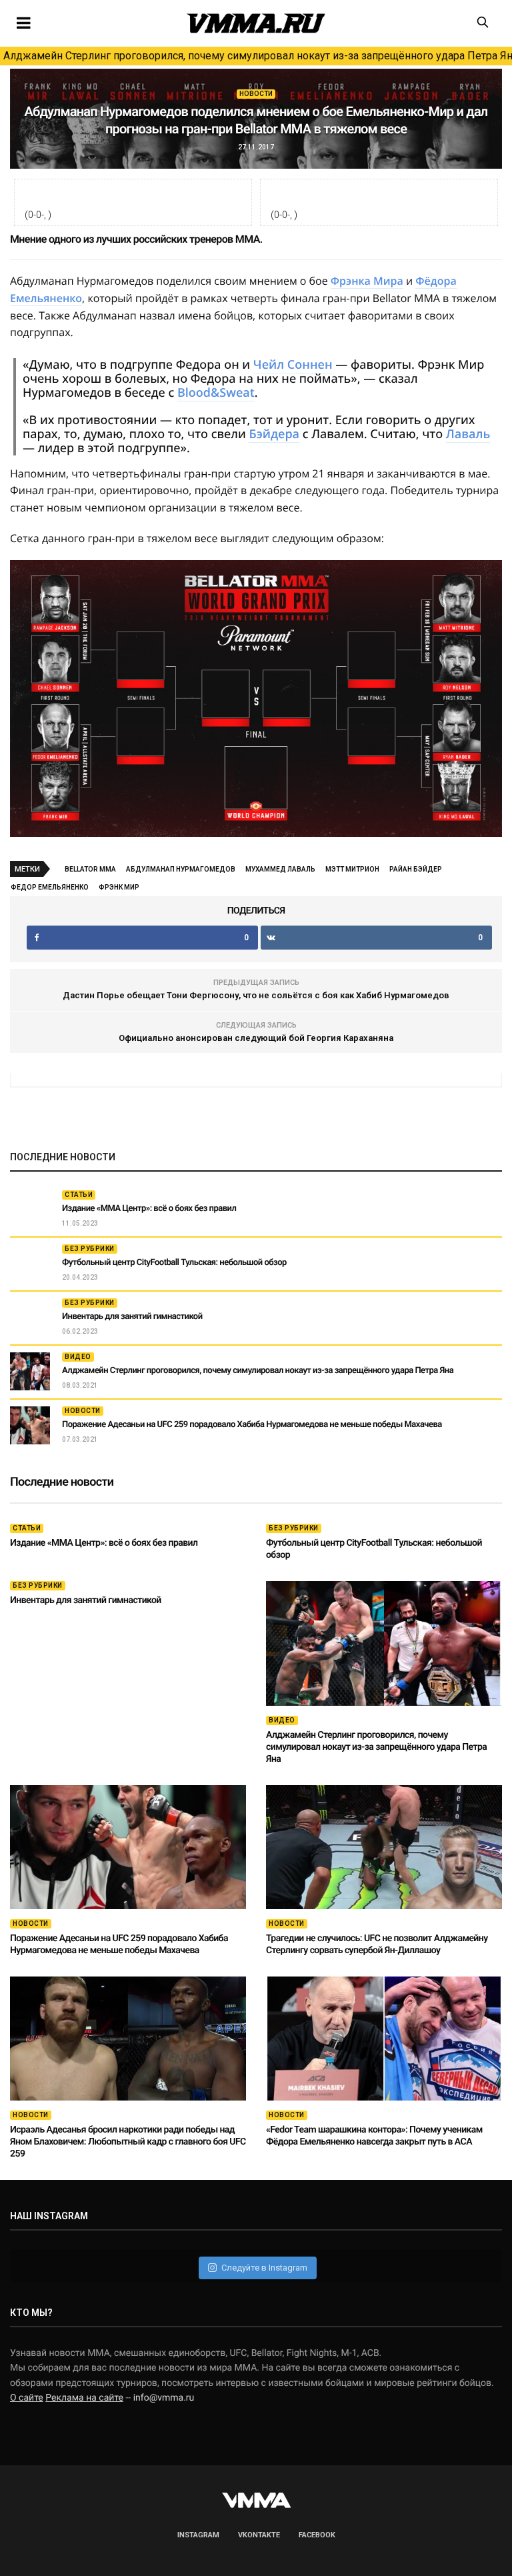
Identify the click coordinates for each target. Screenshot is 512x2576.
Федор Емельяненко (50, 887)
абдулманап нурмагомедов (181, 869)
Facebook (317, 2535)
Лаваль (468, 434)
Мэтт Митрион (352, 869)
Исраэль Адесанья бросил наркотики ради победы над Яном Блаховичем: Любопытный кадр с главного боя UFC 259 (128, 2142)
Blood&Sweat (216, 393)
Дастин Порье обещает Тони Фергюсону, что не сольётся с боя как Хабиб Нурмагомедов (256, 995)
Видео (78, 1357)
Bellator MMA (90, 869)
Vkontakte (259, 2535)
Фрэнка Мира (367, 281)
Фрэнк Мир (119, 887)
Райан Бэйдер (416, 869)
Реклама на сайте (84, 2398)
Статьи (79, 1195)
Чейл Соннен (293, 365)
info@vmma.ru (164, 2398)
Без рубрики (90, 1249)
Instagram (198, 2535)
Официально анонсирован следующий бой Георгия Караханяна (256, 1038)
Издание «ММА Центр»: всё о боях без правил (149, 1209)
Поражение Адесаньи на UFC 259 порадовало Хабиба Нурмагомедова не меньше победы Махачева (252, 1425)
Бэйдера (274, 434)
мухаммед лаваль (280, 869)
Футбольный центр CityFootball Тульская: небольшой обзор (174, 1263)
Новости (256, 94)
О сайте (27, 2398)
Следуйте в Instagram (264, 2268)
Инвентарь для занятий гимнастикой (132, 1317)
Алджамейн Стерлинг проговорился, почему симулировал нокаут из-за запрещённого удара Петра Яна (258, 56)
